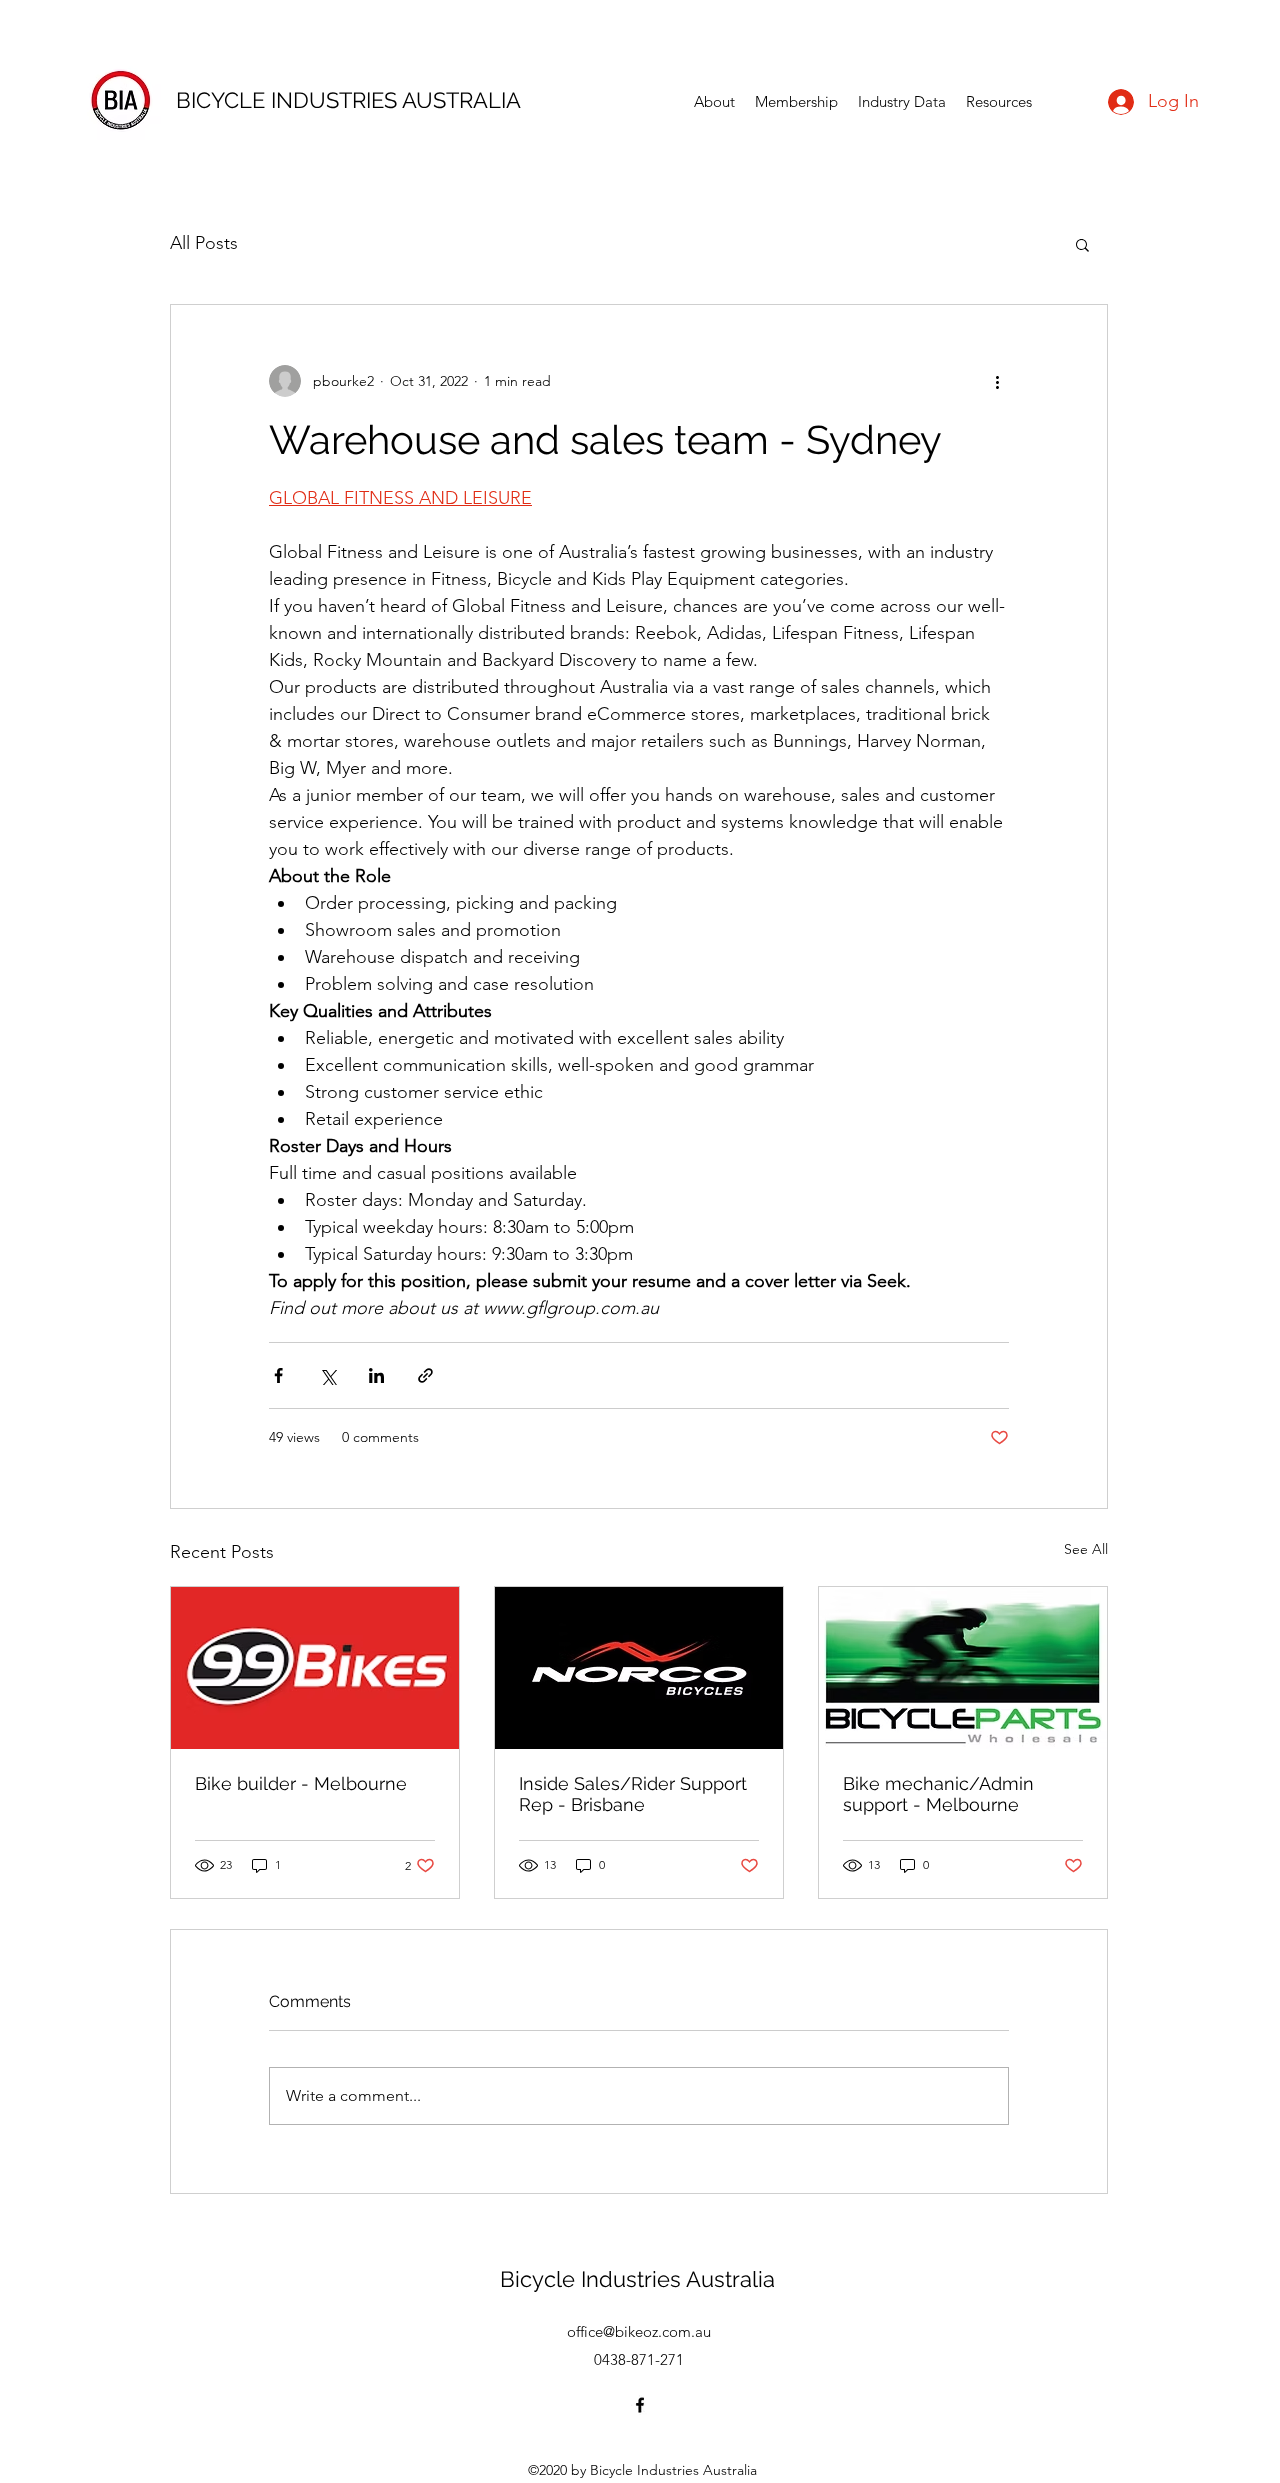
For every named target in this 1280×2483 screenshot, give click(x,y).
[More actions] (997, 381)
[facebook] (640, 2405)
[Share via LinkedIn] (376, 1375)
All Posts (204, 243)
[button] (1082, 244)
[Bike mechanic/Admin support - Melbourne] (963, 1668)
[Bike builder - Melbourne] (315, 1668)
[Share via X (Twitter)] (327, 1375)
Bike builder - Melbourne (301, 1783)
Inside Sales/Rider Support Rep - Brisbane (633, 1794)
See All (1086, 1549)
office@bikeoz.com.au (639, 2331)
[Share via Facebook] (278, 1375)
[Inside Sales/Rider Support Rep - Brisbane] (639, 1668)
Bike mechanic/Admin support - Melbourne (938, 1794)
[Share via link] (425, 1375)
